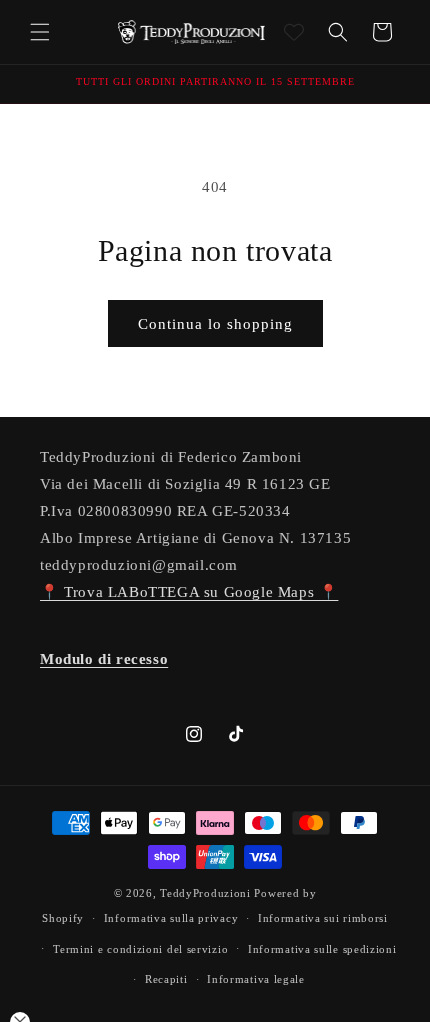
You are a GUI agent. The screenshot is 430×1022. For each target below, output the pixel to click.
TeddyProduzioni (205, 893)
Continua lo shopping (215, 324)
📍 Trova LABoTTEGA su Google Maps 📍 (189, 592)
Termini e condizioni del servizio (140, 949)
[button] (40, 32)
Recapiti (166, 979)
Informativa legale (256, 979)
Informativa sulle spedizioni (322, 949)
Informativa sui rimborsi (323, 918)
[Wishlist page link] (294, 32)
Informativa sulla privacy (171, 918)
